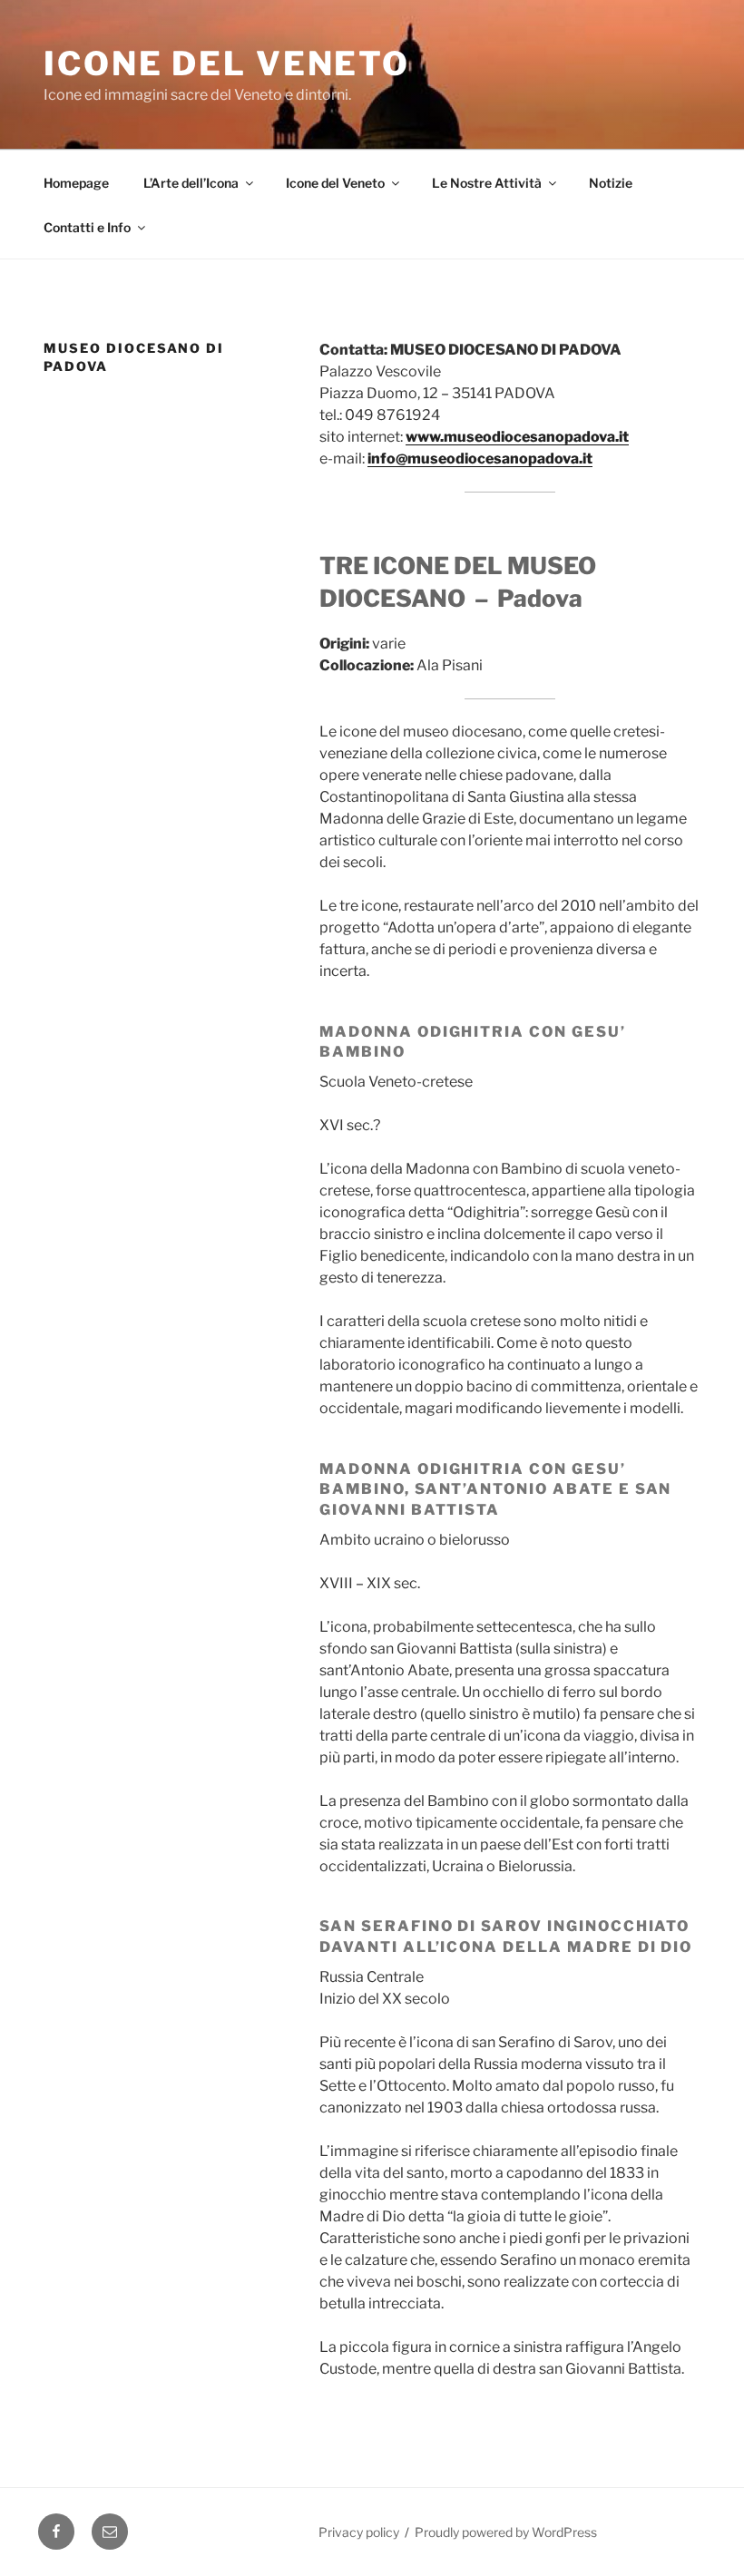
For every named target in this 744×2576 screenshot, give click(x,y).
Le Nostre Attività (487, 183)
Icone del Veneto (227, 63)
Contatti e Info (87, 227)
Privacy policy (359, 2532)
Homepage (76, 183)
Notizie (611, 183)
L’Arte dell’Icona (191, 183)
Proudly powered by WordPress (506, 2532)
